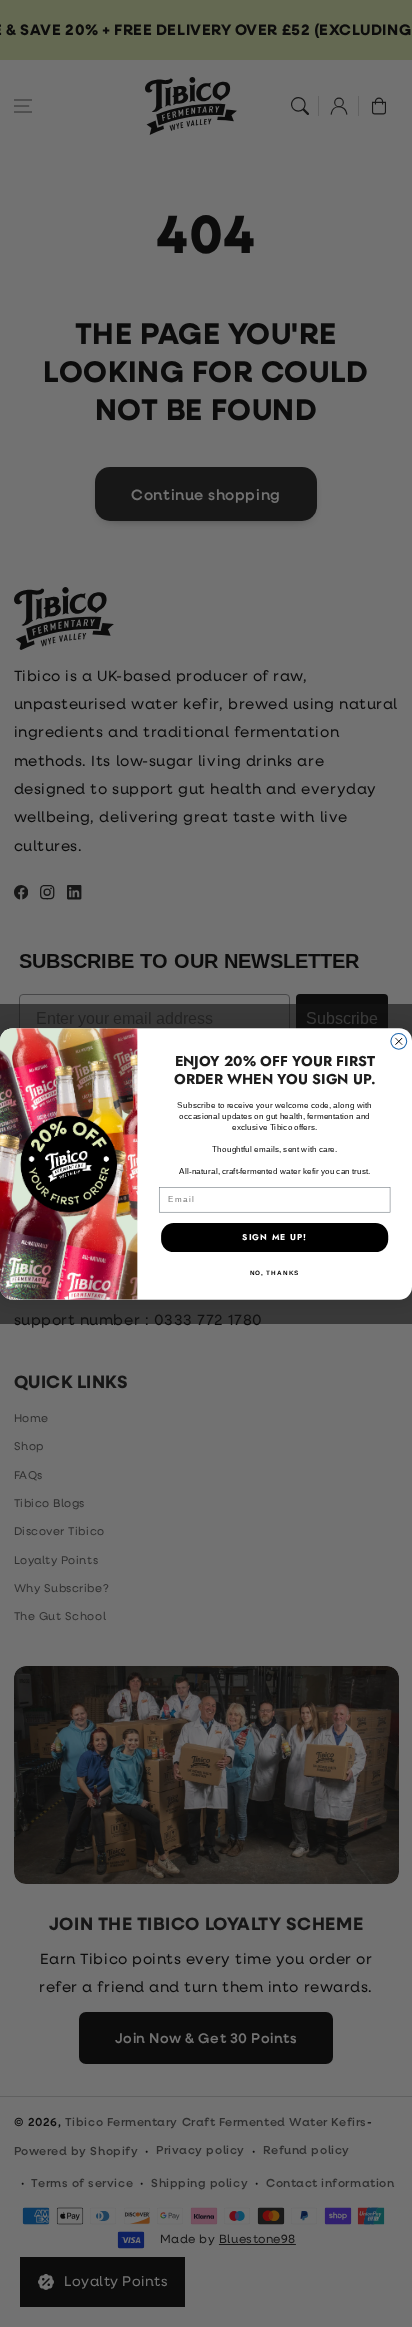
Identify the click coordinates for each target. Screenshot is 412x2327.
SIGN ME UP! (274, 1237)
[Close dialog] (399, 1041)
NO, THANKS (275, 1272)
